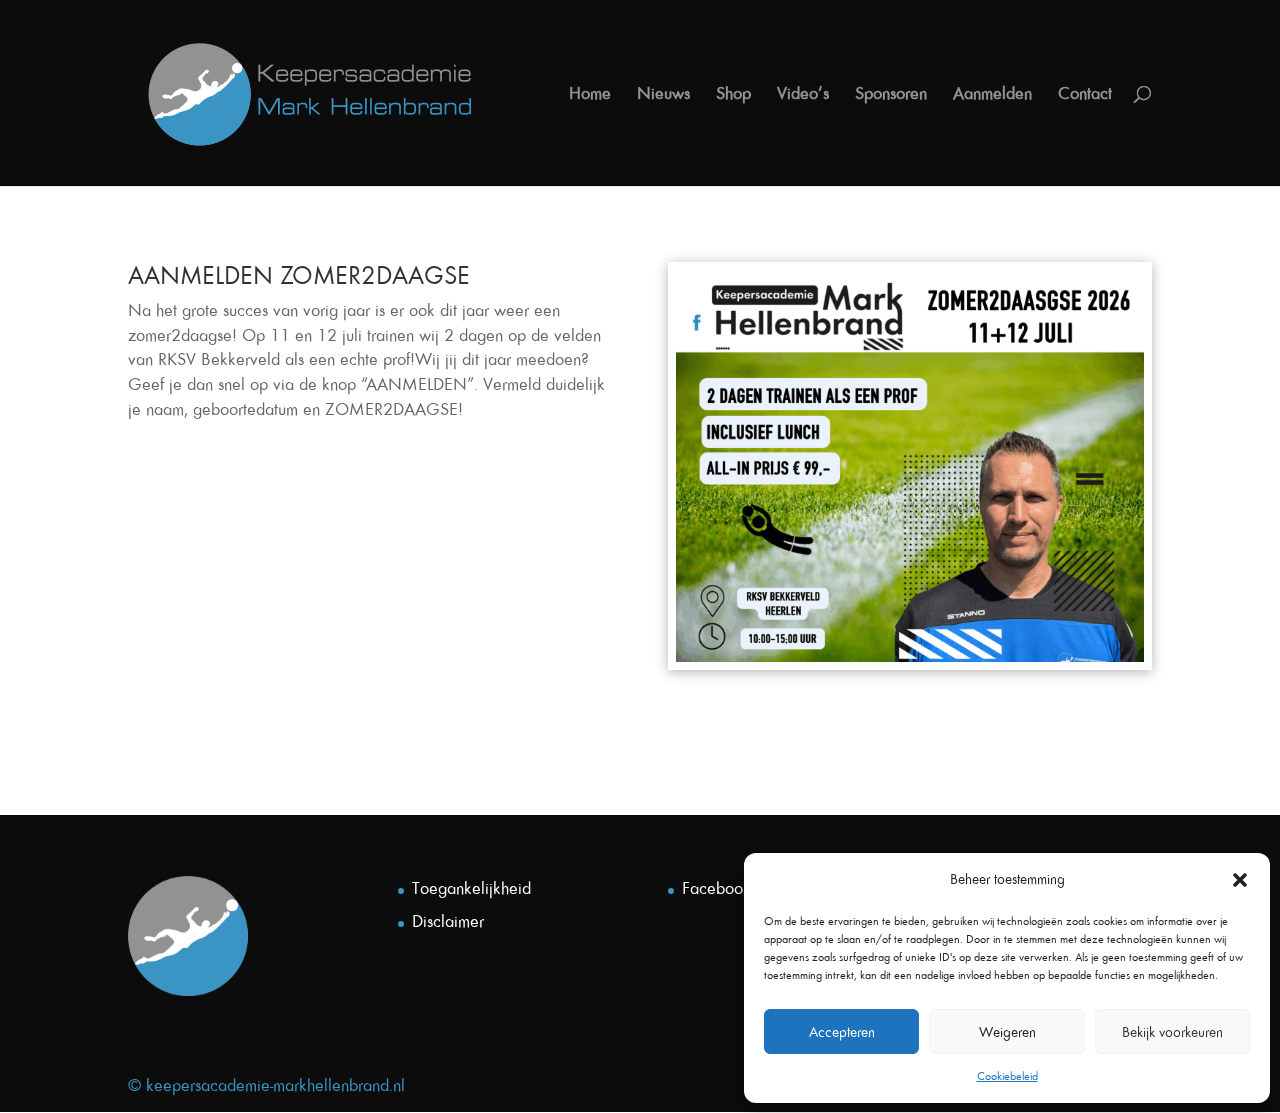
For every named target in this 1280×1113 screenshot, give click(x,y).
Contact (1085, 94)
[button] (1240, 880)
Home (590, 94)
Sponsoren (891, 94)
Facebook (716, 887)
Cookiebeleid (1007, 1075)
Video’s (803, 94)
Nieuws (663, 94)
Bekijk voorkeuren (1172, 1032)
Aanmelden (992, 94)
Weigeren (1007, 1032)
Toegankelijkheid (471, 887)
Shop (733, 94)
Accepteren (842, 1032)
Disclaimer (448, 920)
